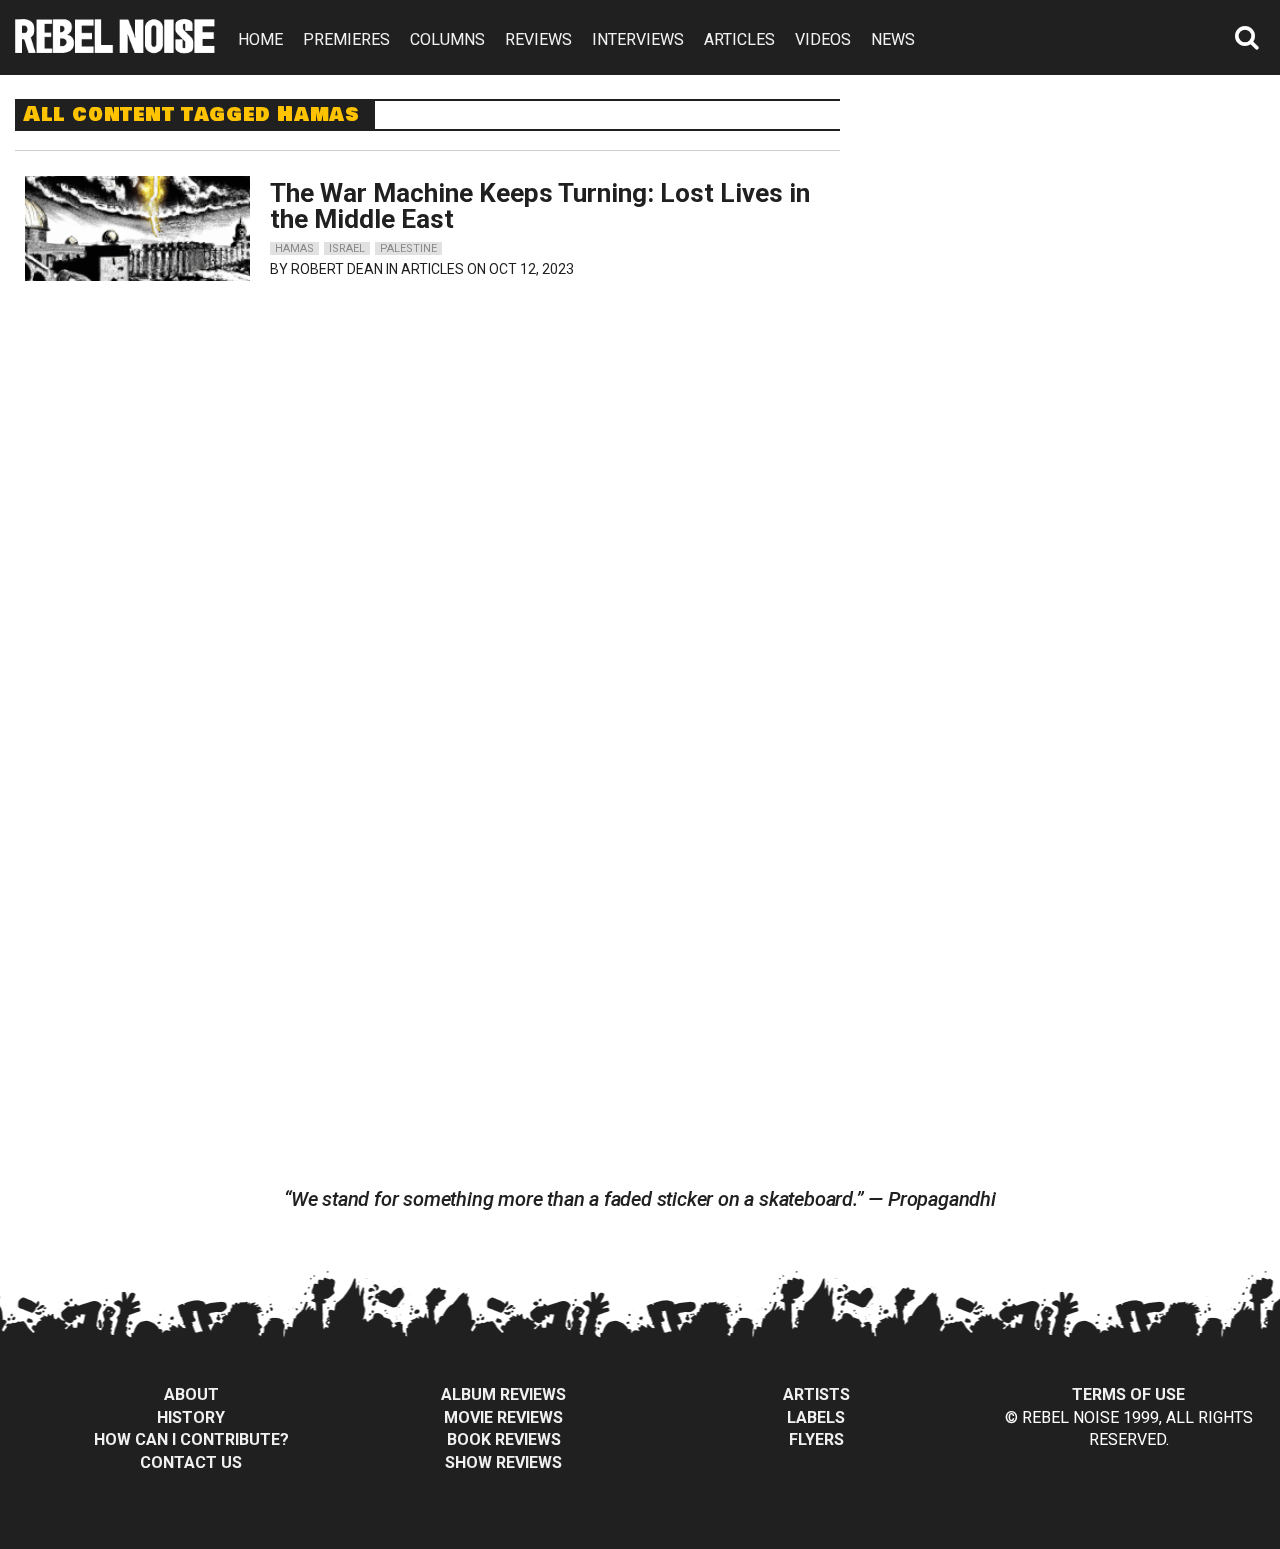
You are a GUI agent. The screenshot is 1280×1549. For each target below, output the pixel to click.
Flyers (816, 1439)
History (191, 1417)
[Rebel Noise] (115, 46)
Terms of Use (1128, 1394)
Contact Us (191, 1462)
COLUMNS (447, 39)
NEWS (893, 39)
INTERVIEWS (638, 39)
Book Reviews (504, 1439)
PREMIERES (346, 39)
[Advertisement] (1078, 224)
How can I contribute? (191, 1439)
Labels (816, 1417)
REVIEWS (538, 39)
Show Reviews (503, 1462)
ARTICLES (739, 39)
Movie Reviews (503, 1417)
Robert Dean (337, 269)
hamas (294, 248)
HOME (260, 39)
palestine (408, 248)
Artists (816, 1394)
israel (347, 248)
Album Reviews (503, 1394)
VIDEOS (823, 39)
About (191, 1394)
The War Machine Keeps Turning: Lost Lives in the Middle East (540, 206)
